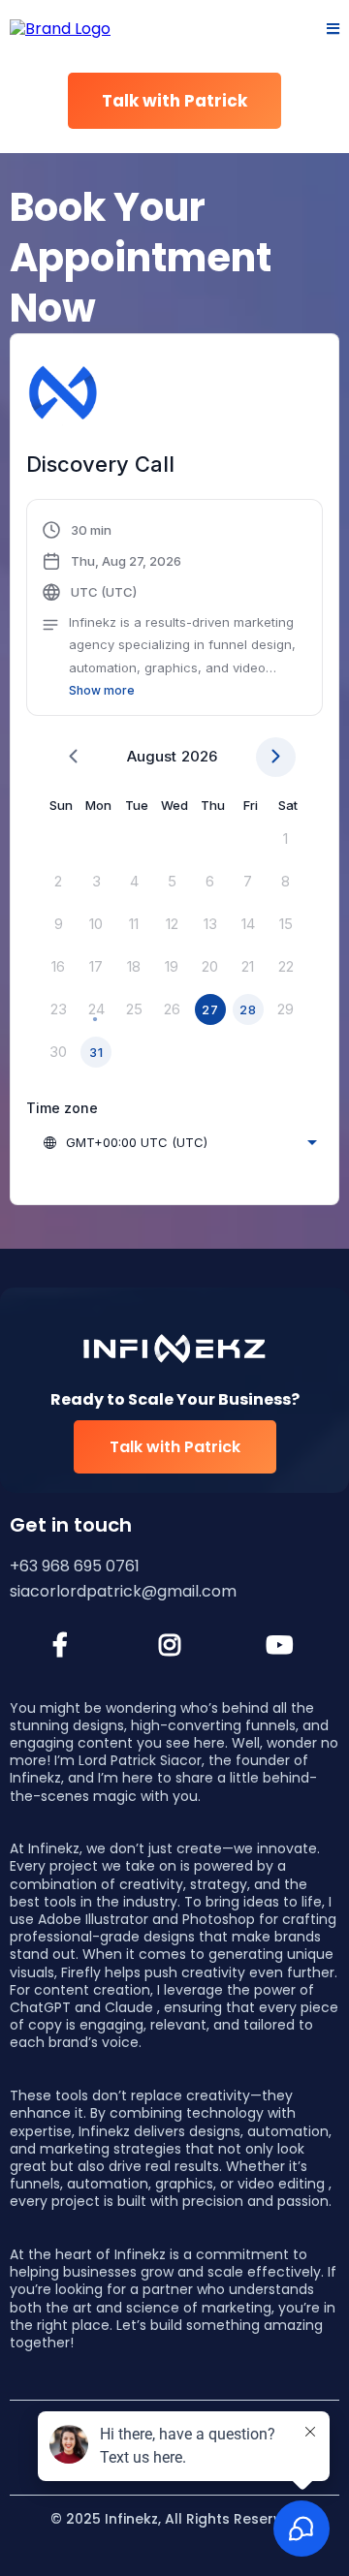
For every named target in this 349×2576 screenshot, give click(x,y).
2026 (199, 756)
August (152, 756)
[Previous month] (73, 757)
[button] (333, 30)
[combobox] (179, 1142)
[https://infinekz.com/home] (60, 29)
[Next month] (276, 757)
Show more (102, 690)
